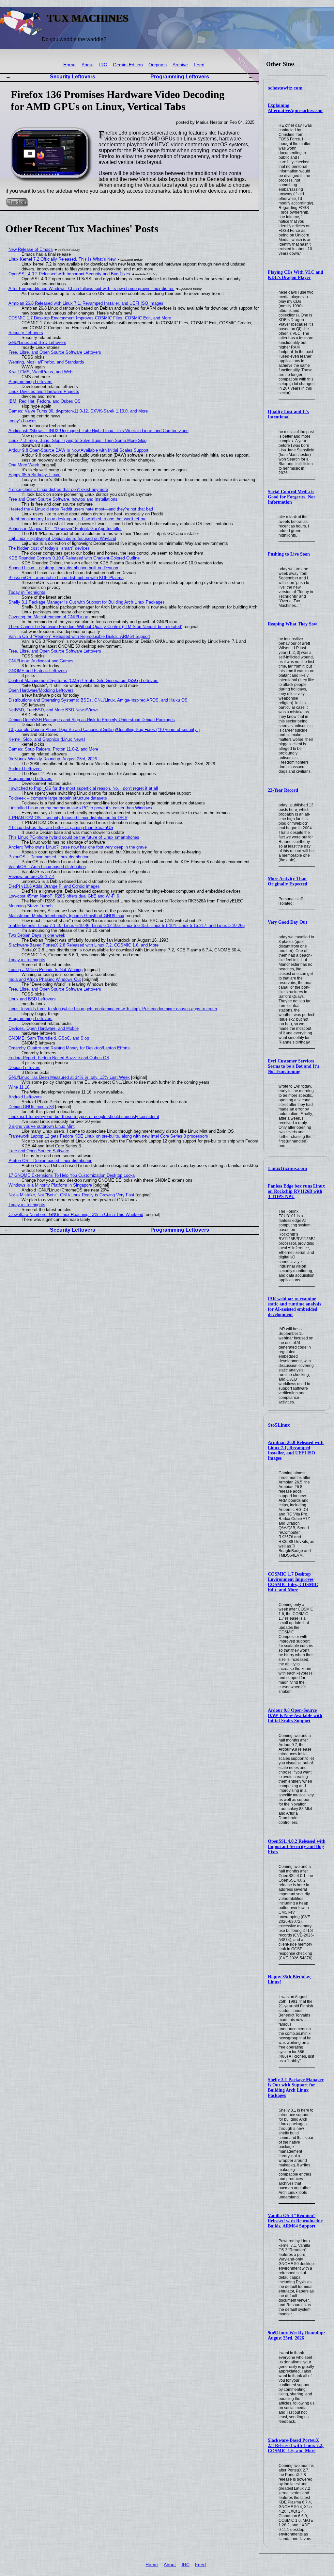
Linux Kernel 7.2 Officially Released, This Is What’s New (62, 259)
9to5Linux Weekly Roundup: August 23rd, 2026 (296, 2335)
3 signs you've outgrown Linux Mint (42, 1126)
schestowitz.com (285, 88)
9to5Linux (279, 1425)
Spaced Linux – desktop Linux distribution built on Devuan (63, 568)
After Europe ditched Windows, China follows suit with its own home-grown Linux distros (91, 289)
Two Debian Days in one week (37, 935)
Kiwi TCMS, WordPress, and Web (40, 372)
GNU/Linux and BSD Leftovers (37, 342)
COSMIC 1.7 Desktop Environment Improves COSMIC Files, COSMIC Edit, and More (293, 1582)
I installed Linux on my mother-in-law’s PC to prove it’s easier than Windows (80, 808)
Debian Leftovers (24, 1068)
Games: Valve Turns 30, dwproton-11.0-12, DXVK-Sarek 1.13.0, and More (78, 411)
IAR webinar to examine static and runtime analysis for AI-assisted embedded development (294, 1307)
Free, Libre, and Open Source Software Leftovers (55, 352)
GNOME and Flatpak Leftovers (38, 671)
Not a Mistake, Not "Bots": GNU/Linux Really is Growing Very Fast (71, 1195)
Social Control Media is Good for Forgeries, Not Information (291, 497)
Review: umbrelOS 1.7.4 (31, 876)
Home (69, 65)
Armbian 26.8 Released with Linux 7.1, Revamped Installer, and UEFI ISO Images (296, 1450)
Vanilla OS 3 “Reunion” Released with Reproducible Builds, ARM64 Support (295, 2221)
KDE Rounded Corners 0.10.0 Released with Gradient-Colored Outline (74, 558)
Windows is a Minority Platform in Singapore (50, 1185)
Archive (180, 65)
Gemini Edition (128, 65)
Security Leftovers (73, 77)
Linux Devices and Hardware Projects (44, 391)
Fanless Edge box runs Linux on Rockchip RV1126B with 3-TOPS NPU (296, 1191)
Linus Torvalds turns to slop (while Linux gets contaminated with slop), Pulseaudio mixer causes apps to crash (113, 1009)
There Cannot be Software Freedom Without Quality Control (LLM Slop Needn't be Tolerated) (95, 627)
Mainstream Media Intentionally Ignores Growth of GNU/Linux (66, 916)
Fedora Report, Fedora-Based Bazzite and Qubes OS (59, 1058)
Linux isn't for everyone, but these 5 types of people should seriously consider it (84, 1117)
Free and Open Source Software (39, 1151)
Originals (158, 65)
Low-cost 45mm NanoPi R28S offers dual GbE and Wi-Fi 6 (64, 896)
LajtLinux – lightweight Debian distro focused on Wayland (62, 538)
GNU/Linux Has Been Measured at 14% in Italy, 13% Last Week (69, 1077)
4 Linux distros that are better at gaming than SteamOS (61, 827)
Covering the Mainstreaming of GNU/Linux (48, 617)
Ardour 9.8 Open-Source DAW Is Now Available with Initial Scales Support (295, 1716)
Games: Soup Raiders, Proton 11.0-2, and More (53, 749)
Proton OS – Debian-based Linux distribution (50, 1161)
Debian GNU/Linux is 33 (31, 1107)
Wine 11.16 (19, 1087)
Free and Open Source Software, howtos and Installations (63, 499)
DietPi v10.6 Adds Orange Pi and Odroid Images (54, 886)
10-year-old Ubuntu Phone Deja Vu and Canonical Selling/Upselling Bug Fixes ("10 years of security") (104, 729)
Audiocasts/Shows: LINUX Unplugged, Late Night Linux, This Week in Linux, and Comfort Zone (99, 431)
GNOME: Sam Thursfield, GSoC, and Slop (49, 1038)
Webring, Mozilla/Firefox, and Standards (46, 362)
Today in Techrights (27, 592)
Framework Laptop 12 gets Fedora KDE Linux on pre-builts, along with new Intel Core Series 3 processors (108, 1136)
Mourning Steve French (30, 906)
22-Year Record (283, 790)
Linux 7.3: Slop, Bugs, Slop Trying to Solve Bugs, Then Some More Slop (77, 440)
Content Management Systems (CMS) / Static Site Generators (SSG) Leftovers (83, 680)
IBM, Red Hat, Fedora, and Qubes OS (45, 401)
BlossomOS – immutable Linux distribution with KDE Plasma (66, 578)
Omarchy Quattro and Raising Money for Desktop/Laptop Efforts (69, 1048)
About (88, 65)
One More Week (24, 465)
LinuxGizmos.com (288, 1168)
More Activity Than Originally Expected (288, 881)
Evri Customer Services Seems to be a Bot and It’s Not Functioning (293, 1066)
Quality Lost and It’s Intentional (288, 414)
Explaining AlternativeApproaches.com (295, 108)
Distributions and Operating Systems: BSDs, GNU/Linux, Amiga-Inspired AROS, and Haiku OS (98, 700)
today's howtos (23, 421)
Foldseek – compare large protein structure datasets (58, 798)
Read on (17, 202)
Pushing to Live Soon (289, 554)
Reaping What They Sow (292, 624)
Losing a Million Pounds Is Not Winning (46, 970)
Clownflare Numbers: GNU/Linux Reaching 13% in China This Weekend (76, 1215)
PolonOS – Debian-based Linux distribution (49, 857)
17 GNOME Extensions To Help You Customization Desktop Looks (72, 1175)
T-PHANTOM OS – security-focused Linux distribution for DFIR (68, 818)
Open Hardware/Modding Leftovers (41, 690)
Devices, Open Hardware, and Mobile (44, 1028)
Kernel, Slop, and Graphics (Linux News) (47, 739)
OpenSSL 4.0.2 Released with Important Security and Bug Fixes (297, 1847)
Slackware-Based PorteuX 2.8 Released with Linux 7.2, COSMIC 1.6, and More (296, 2446)
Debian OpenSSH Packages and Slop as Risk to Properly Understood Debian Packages (92, 720)
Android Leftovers (25, 769)
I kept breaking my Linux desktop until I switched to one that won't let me (77, 519)
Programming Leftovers (180, 77)
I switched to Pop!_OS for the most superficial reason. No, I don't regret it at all (83, 788)
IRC (103, 65)
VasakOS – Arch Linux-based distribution (47, 867)
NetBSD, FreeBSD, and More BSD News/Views (53, 710)
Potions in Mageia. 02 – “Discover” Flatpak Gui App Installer (65, 529)
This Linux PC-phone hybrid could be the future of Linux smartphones (74, 837)
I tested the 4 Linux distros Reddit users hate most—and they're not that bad (81, 509)
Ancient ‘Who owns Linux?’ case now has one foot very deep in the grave (78, 847)
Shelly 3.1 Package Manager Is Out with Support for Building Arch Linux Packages (296, 2088)
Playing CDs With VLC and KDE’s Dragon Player (296, 275)
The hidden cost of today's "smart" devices (49, 548)
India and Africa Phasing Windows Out (45, 979)
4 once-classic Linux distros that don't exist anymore (58, 489)
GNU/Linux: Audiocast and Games (41, 661)
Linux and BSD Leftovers (32, 999)
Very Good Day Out (288, 922)
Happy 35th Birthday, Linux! (35, 475)
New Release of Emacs (31, 249)
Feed (199, 65)
